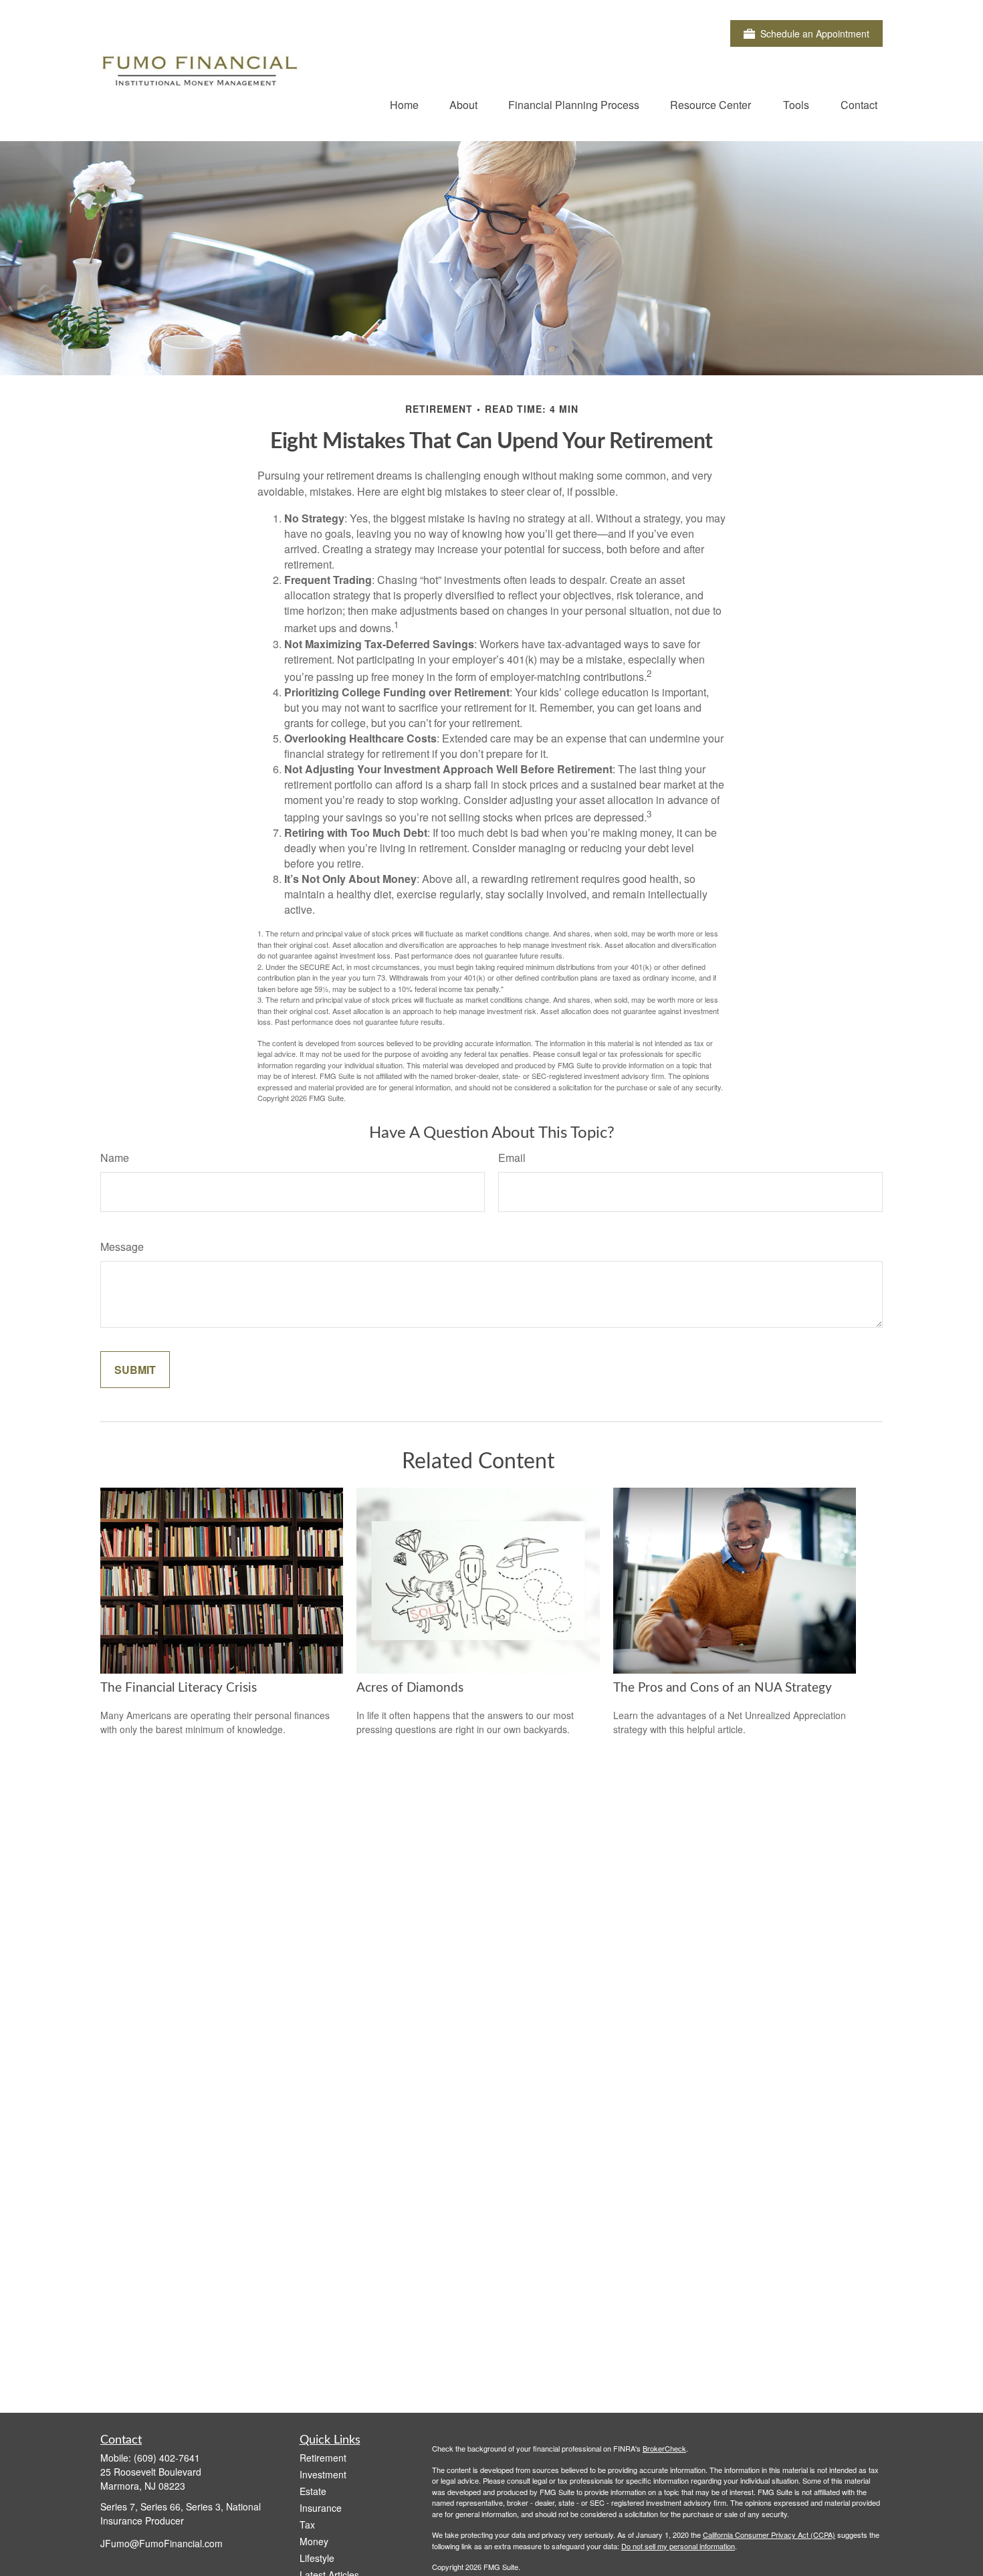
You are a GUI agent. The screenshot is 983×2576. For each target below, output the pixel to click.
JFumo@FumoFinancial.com (161, 2543)
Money (314, 2541)
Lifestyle (317, 2558)
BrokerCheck (664, 2448)
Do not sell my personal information (678, 2546)
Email (512, 1158)
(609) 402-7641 (167, 2458)
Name (115, 1158)
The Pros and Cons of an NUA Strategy (723, 1688)
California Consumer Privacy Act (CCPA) (769, 2535)
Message (122, 1247)
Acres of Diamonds (410, 1688)
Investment (323, 2474)
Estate (313, 2491)
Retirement (323, 2458)
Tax (307, 2524)
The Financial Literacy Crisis (179, 1688)
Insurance (321, 2508)
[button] (404, 104)
